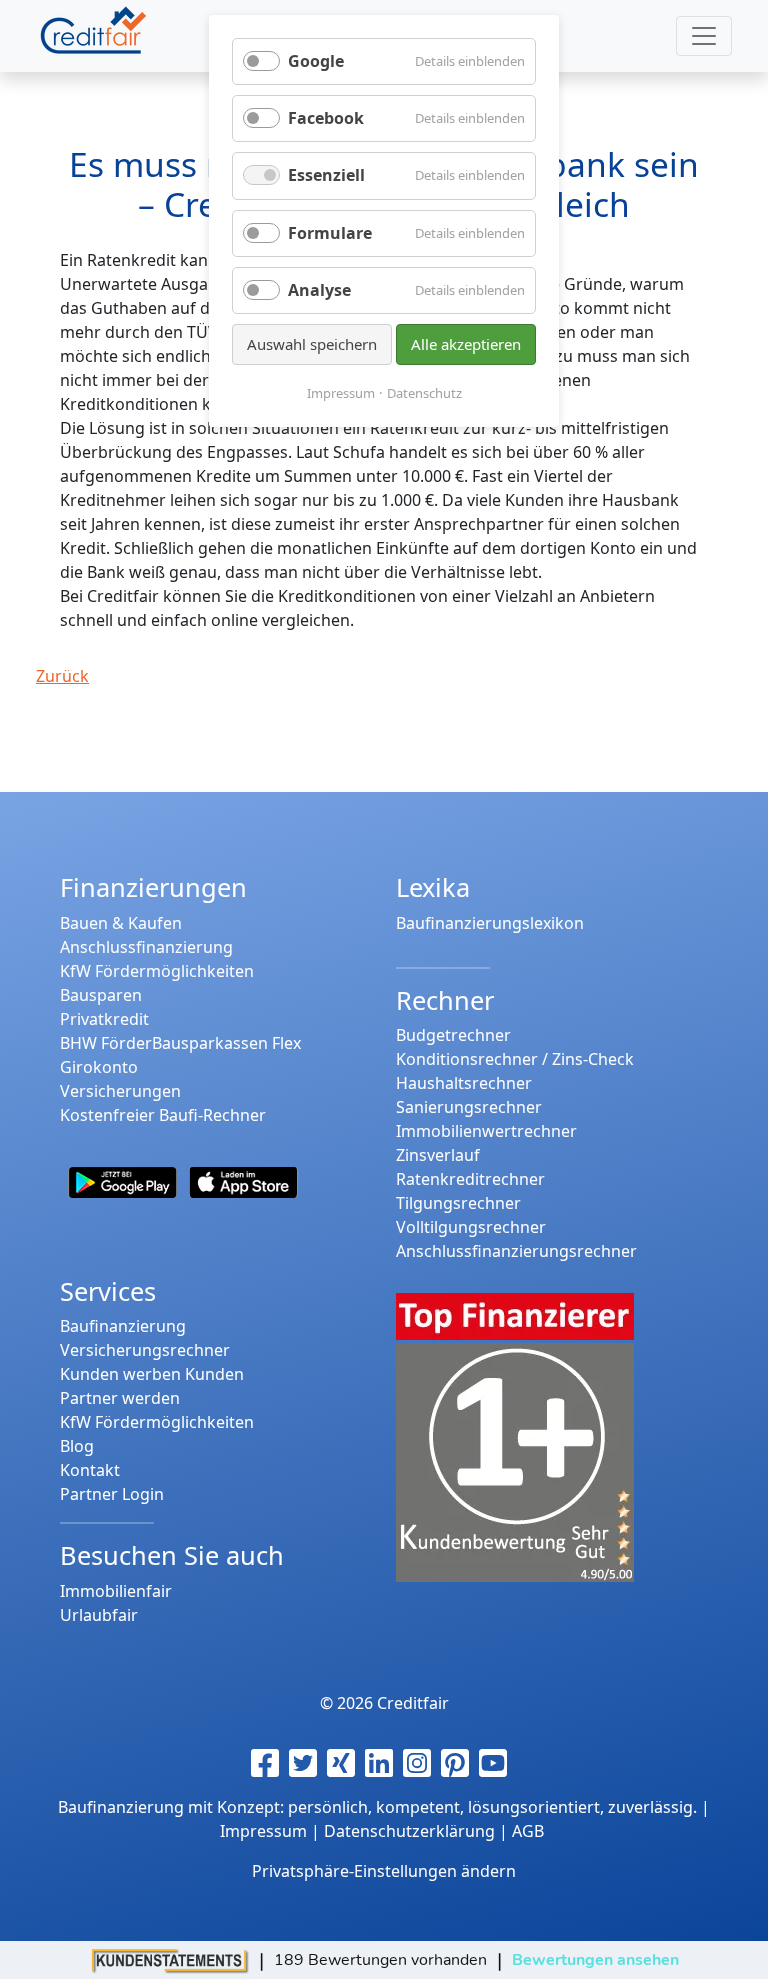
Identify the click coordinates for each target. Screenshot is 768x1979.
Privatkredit (104, 1019)
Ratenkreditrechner (470, 1179)
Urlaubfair (99, 1615)
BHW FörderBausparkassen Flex (180, 1043)
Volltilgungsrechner (471, 1227)
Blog (77, 1446)
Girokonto (99, 1067)
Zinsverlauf (438, 1155)
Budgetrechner (453, 1035)
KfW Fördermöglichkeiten (157, 971)
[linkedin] (384, 1763)
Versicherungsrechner (145, 1350)
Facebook (326, 118)
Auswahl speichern (312, 344)
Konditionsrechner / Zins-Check (515, 1059)
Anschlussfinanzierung (146, 947)
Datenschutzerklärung (409, 1831)
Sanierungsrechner (469, 1107)
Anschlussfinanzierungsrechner (516, 1251)
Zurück (62, 676)
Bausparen (101, 995)
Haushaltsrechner (464, 1083)
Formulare (330, 233)
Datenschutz (424, 393)
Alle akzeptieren (466, 344)
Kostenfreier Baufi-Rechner (163, 1115)
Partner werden (120, 1398)
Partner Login (112, 1494)
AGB (528, 1831)
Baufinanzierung (123, 1326)
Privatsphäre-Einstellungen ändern (384, 1871)
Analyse (319, 290)
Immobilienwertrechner (486, 1131)
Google (316, 61)
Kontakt (90, 1470)
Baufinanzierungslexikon (490, 923)
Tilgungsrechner (458, 1203)
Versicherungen (120, 1091)
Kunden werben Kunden (152, 1374)
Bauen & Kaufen (121, 923)
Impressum (341, 393)
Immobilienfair (116, 1591)
